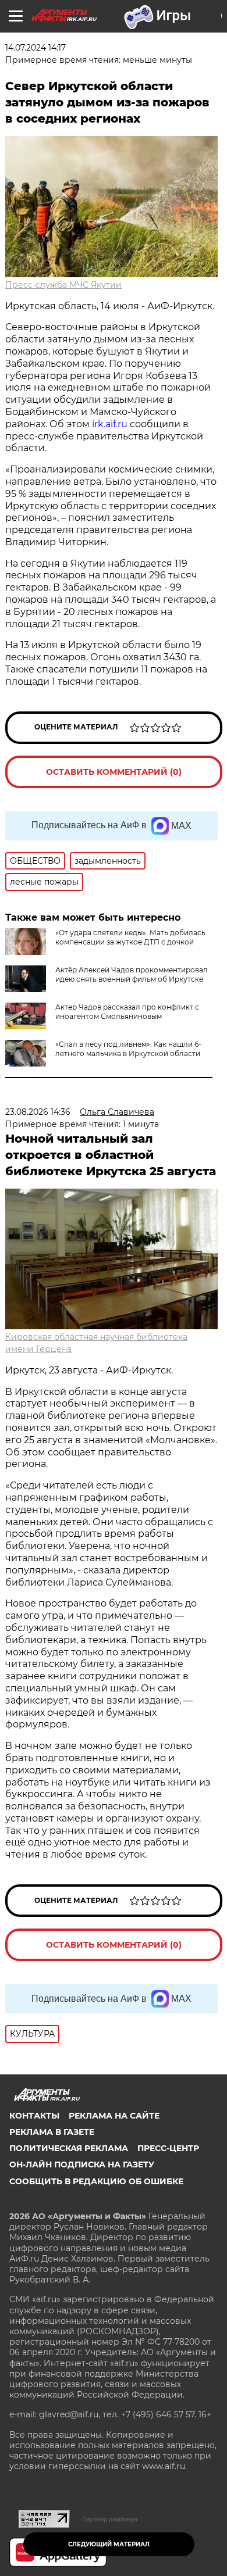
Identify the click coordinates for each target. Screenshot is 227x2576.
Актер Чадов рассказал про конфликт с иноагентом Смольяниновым (127, 1012)
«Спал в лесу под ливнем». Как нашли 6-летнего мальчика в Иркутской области (128, 1049)
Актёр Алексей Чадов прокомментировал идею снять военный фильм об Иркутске (132, 974)
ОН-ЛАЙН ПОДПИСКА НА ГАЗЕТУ (82, 2164)
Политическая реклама (69, 2148)
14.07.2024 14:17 (36, 48)
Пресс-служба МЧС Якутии (63, 285)
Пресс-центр (168, 2148)
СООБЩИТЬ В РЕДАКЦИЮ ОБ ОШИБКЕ (96, 2181)
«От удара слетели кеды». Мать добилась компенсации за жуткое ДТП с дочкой (130, 937)
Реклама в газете (52, 2132)
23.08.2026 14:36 (38, 1112)
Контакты (34, 2116)
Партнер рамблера (110, 2519)
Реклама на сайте (114, 2116)
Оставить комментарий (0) (114, 772)
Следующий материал (109, 2544)
